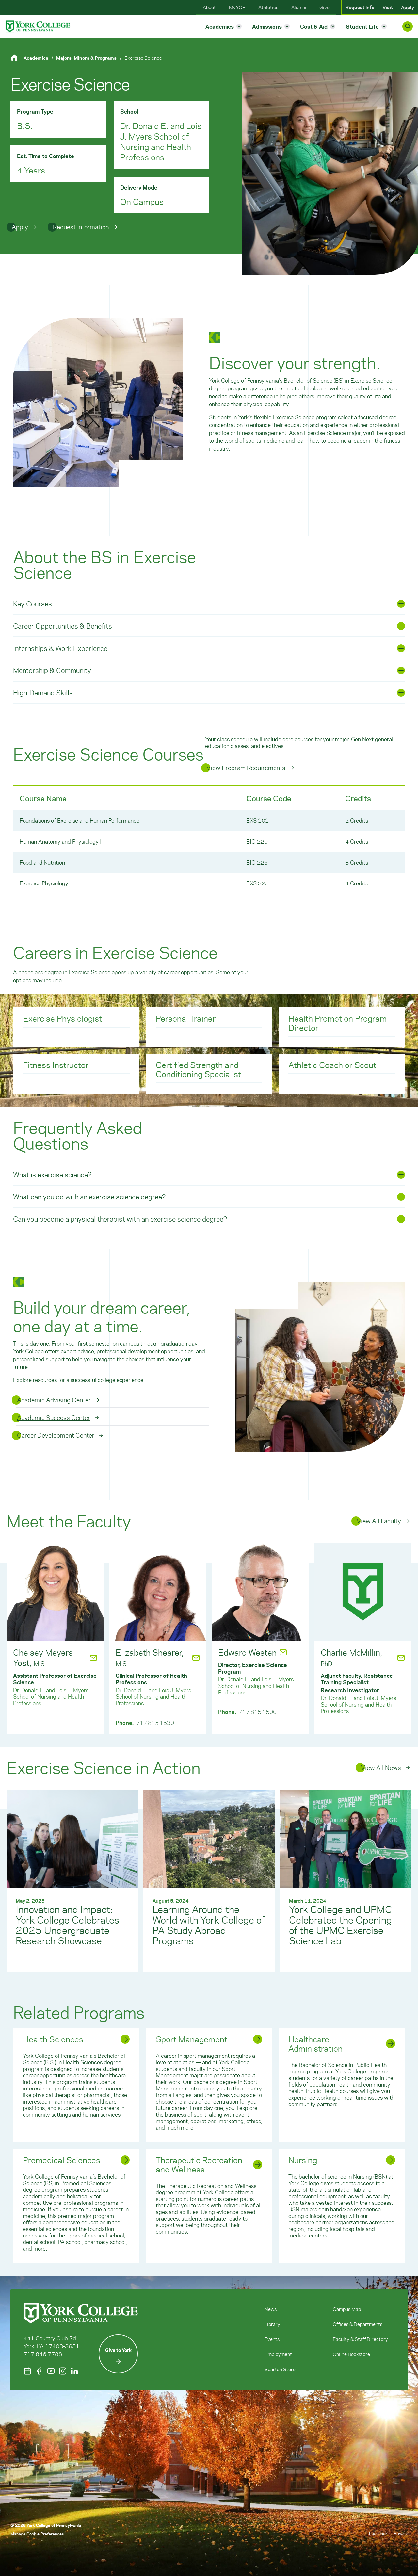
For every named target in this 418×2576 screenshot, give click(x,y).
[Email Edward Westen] (283, 1652)
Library (272, 2324)
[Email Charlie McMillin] (401, 1658)
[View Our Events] (27, 2371)
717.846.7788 (43, 2354)
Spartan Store (280, 2369)
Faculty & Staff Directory (360, 2339)
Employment (278, 2354)
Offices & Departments (358, 2324)
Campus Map (347, 2309)
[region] (209, 840)
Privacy (401, 2533)
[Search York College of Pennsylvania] (408, 26)
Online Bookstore (351, 2354)
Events (272, 2339)
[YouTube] (51, 2371)
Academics (36, 58)
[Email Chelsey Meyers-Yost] (93, 1658)
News (271, 2309)
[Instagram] (63, 2371)
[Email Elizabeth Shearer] (196, 1658)
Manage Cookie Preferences (37, 2534)
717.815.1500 (258, 1712)
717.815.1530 (155, 1723)
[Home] (17, 58)
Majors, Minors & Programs (86, 58)
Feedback (378, 2533)
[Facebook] (39, 2371)
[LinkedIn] (74, 2371)
